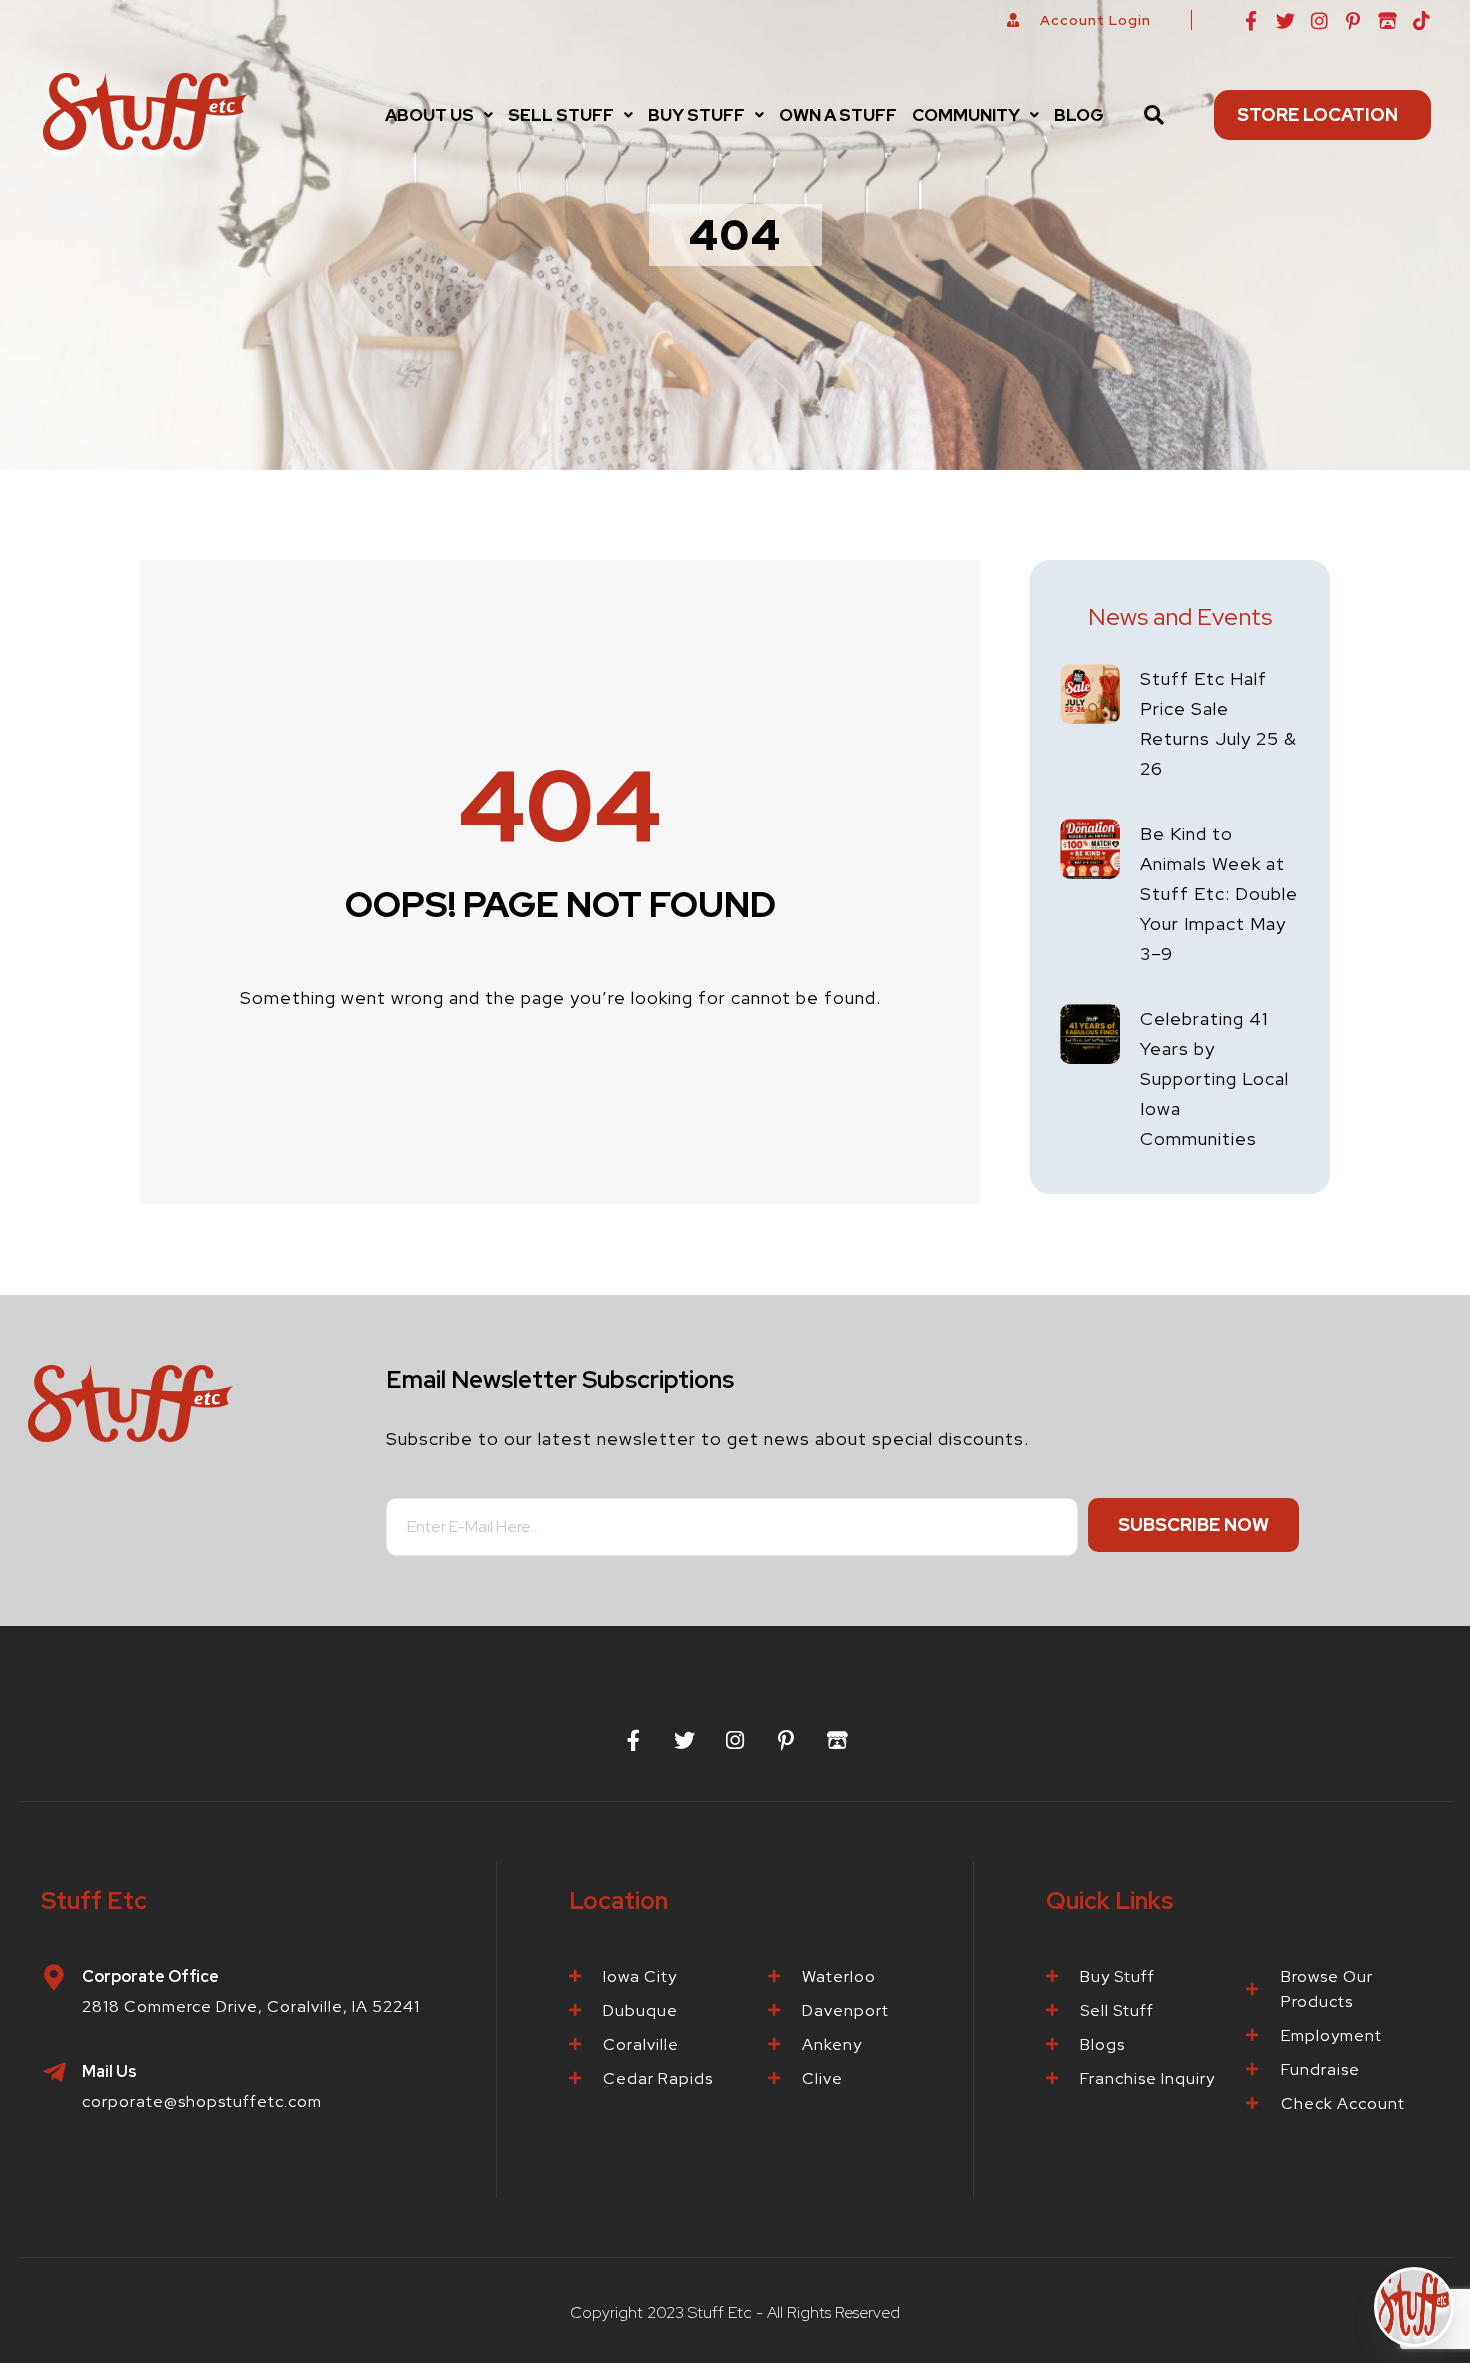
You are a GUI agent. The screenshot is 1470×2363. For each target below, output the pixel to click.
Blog (1079, 115)
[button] (439, 115)
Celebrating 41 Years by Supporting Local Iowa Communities (1214, 1078)
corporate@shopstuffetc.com (202, 2101)
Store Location (1317, 114)
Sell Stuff (561, 115)
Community (966, 115)
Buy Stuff (696, 115)
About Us (429, 115)
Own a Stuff (838, 115)
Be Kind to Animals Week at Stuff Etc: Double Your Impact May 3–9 (1219, 893)
